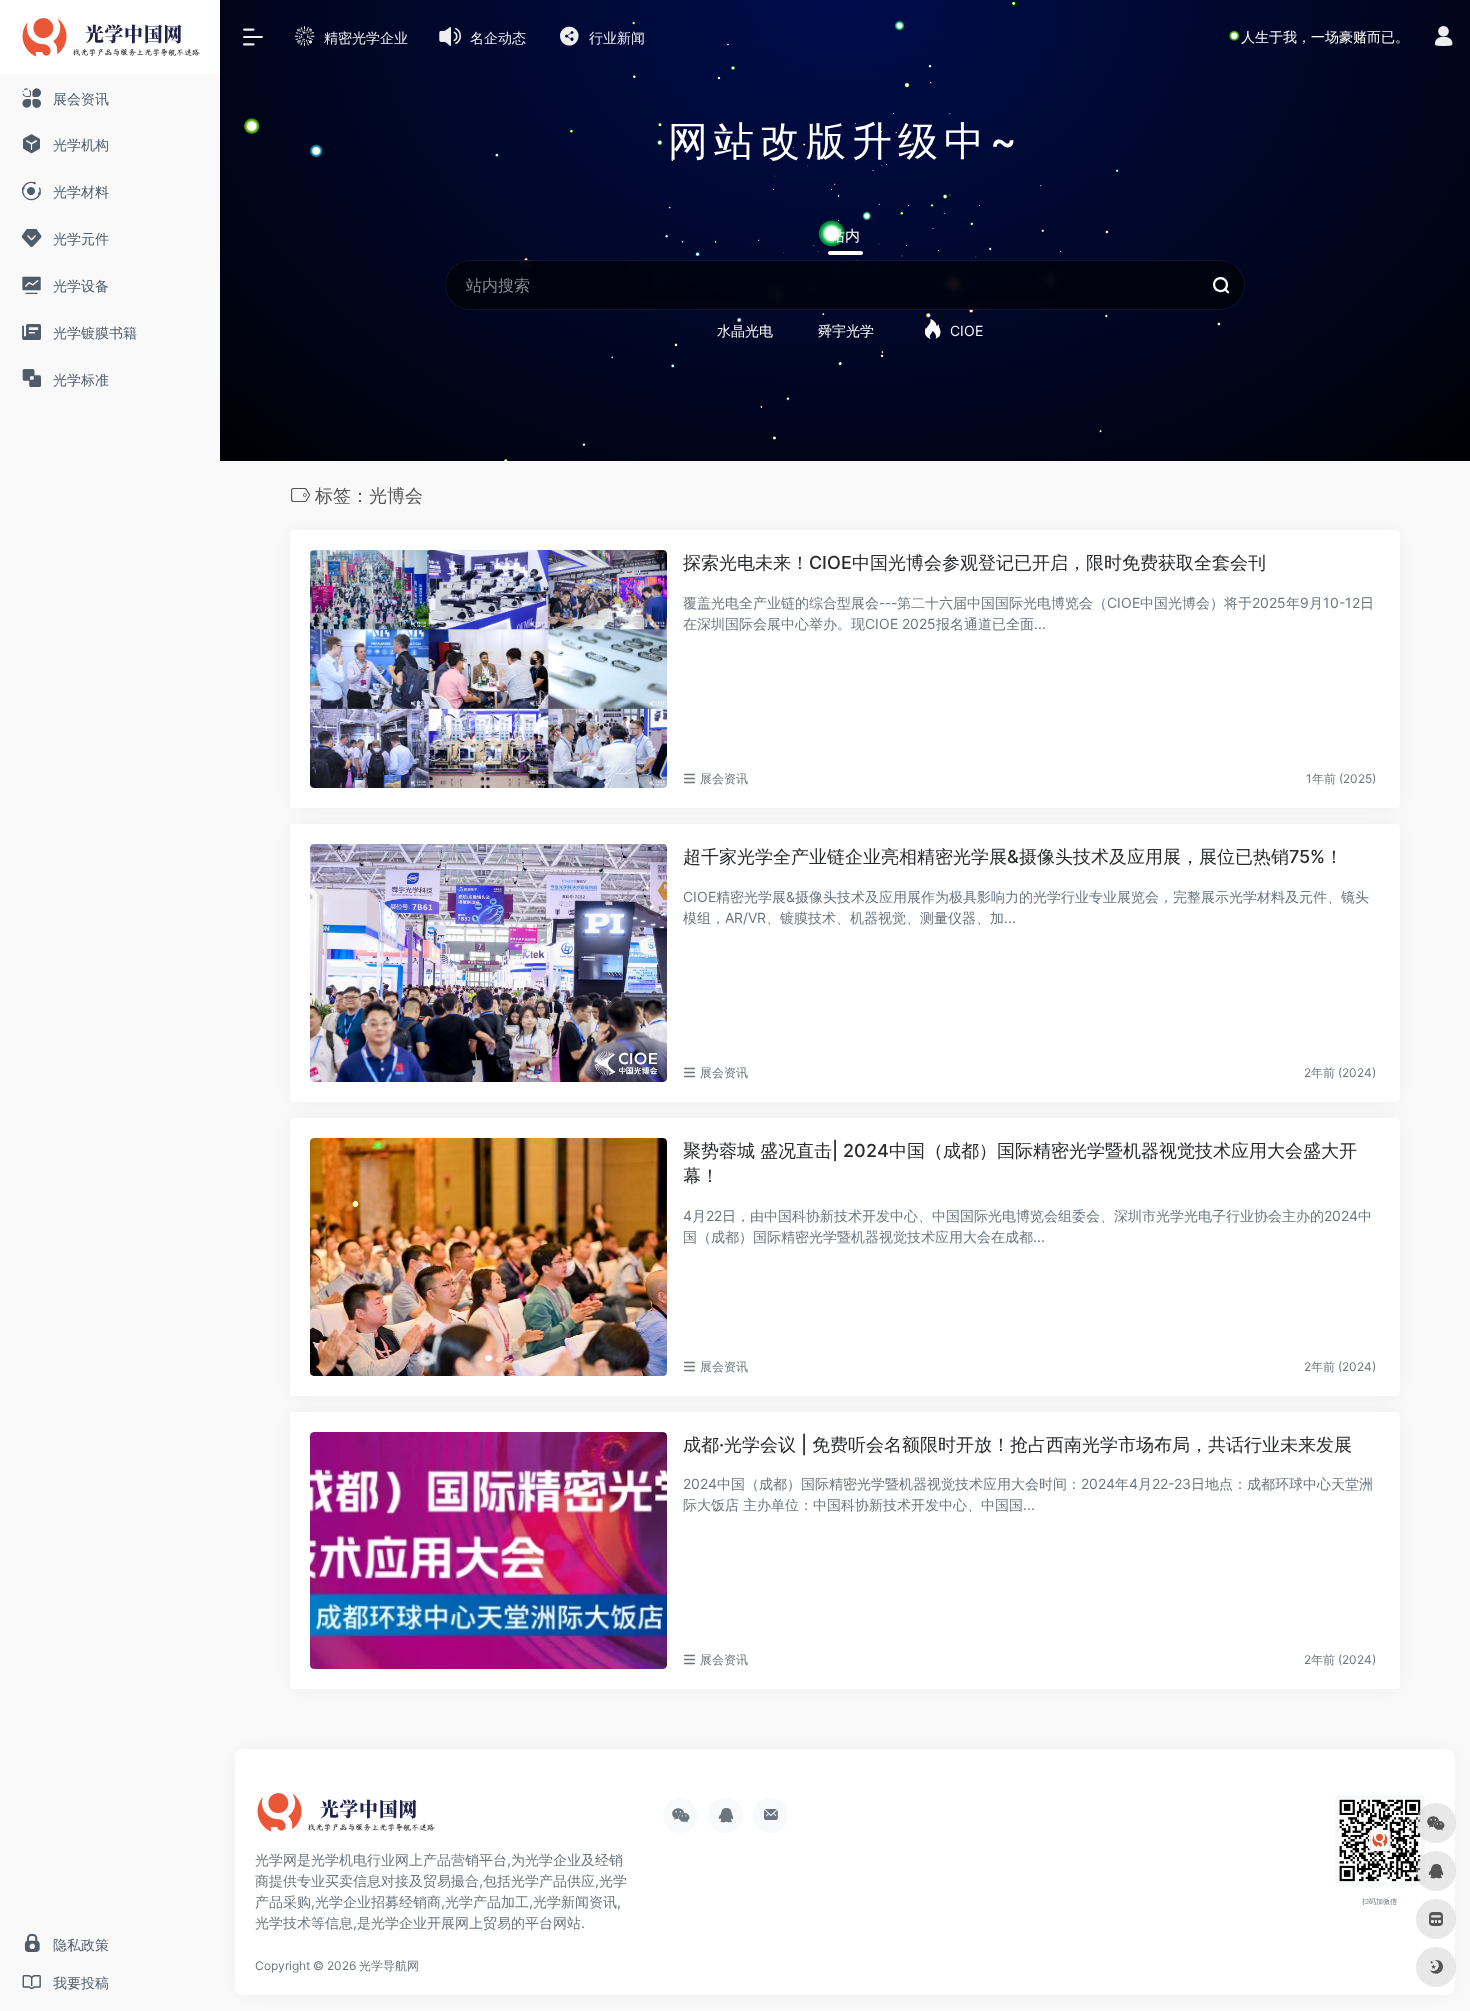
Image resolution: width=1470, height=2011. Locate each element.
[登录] (1443, 38)
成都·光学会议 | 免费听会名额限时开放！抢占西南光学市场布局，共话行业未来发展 (1017, 1444)
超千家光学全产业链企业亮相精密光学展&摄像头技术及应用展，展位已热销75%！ (1013, 856)
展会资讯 (724, 778)
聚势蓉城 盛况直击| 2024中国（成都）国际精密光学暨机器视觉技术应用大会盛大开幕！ (1020, 1163)
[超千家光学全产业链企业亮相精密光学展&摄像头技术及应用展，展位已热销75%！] (488, 963)
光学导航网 (389, 1965)
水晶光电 (745, 330)
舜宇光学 (846, 330)
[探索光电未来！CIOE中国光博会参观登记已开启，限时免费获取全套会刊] (488, 669)
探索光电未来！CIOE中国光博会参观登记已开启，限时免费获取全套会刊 (974, 562)
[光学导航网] (345, 1820)
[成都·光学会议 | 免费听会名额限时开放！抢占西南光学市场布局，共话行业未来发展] (488, 1551)
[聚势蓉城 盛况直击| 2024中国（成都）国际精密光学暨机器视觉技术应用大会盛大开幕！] (488, 1257)
